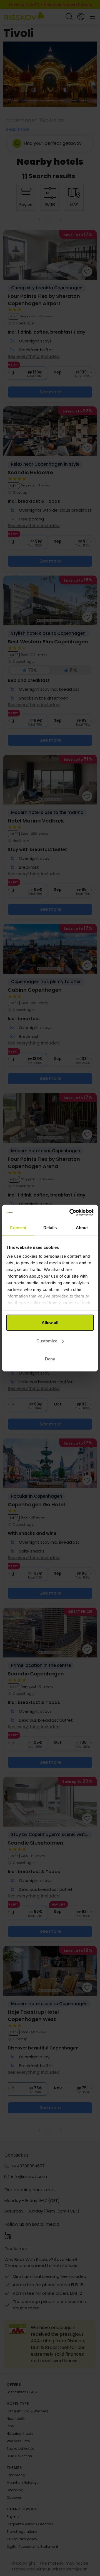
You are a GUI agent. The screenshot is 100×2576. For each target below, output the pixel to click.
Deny (50, 1359)
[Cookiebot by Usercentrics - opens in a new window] (71, 1212)
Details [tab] (50, 1228)
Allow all (50, 1323)
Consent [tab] (18, 1228)
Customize (47, 1341)
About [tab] (82, 1228)
